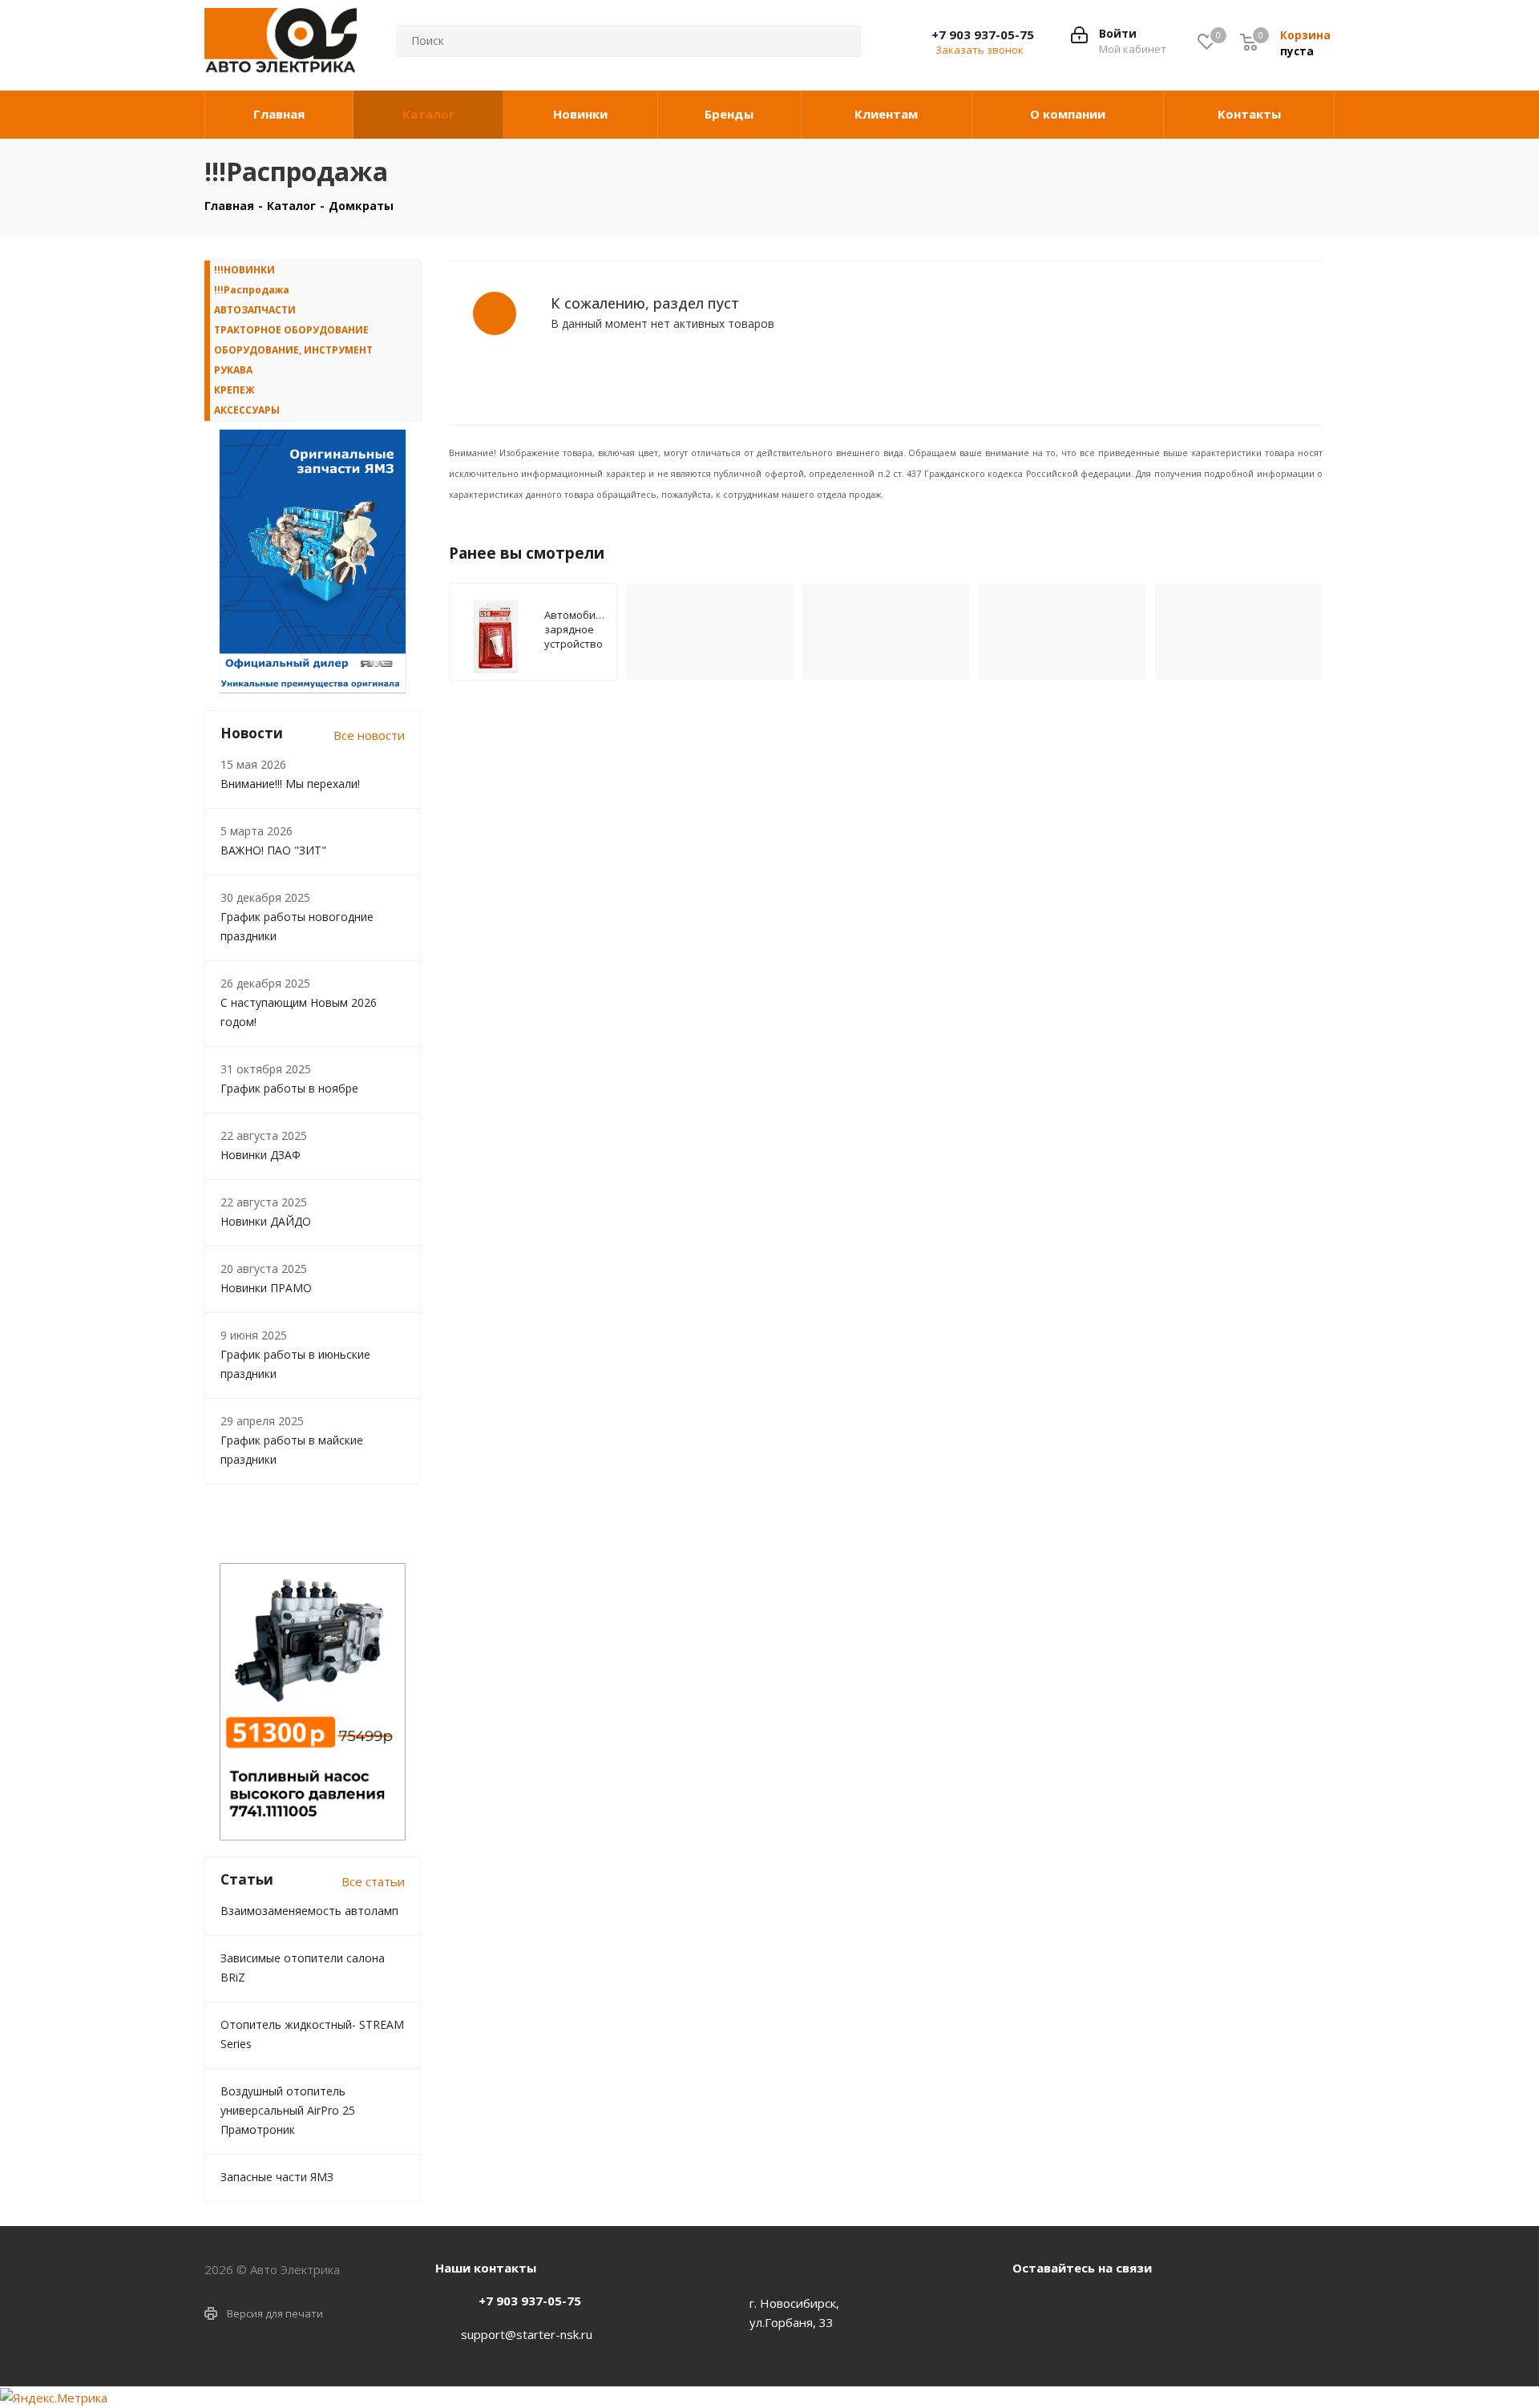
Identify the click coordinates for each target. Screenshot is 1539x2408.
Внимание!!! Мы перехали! (290, 784)
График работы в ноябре (289, 1088)
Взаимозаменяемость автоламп (309, 1911)
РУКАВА (233, 370)
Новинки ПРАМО (266, 1288)
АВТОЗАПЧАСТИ (255, 310)
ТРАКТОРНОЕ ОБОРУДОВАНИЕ (291, 330)
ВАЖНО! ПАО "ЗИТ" (273, 850)
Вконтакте (1028, 2305)
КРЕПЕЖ (234, 390)
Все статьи (373, 1881)
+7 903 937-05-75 (983, 34)
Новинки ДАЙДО (266, 1221)
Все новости (369, 735)
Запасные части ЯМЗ (277, 2177)
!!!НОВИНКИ (244, 270)
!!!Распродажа (252, 290)
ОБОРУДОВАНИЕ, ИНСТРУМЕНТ (293, 350)
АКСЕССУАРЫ (247, 410)
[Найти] (836, 41)
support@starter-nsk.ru (527, 2334)
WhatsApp (1068, 2305)
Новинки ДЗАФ (261, 1155)
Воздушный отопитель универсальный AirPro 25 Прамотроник (288, 2110)
